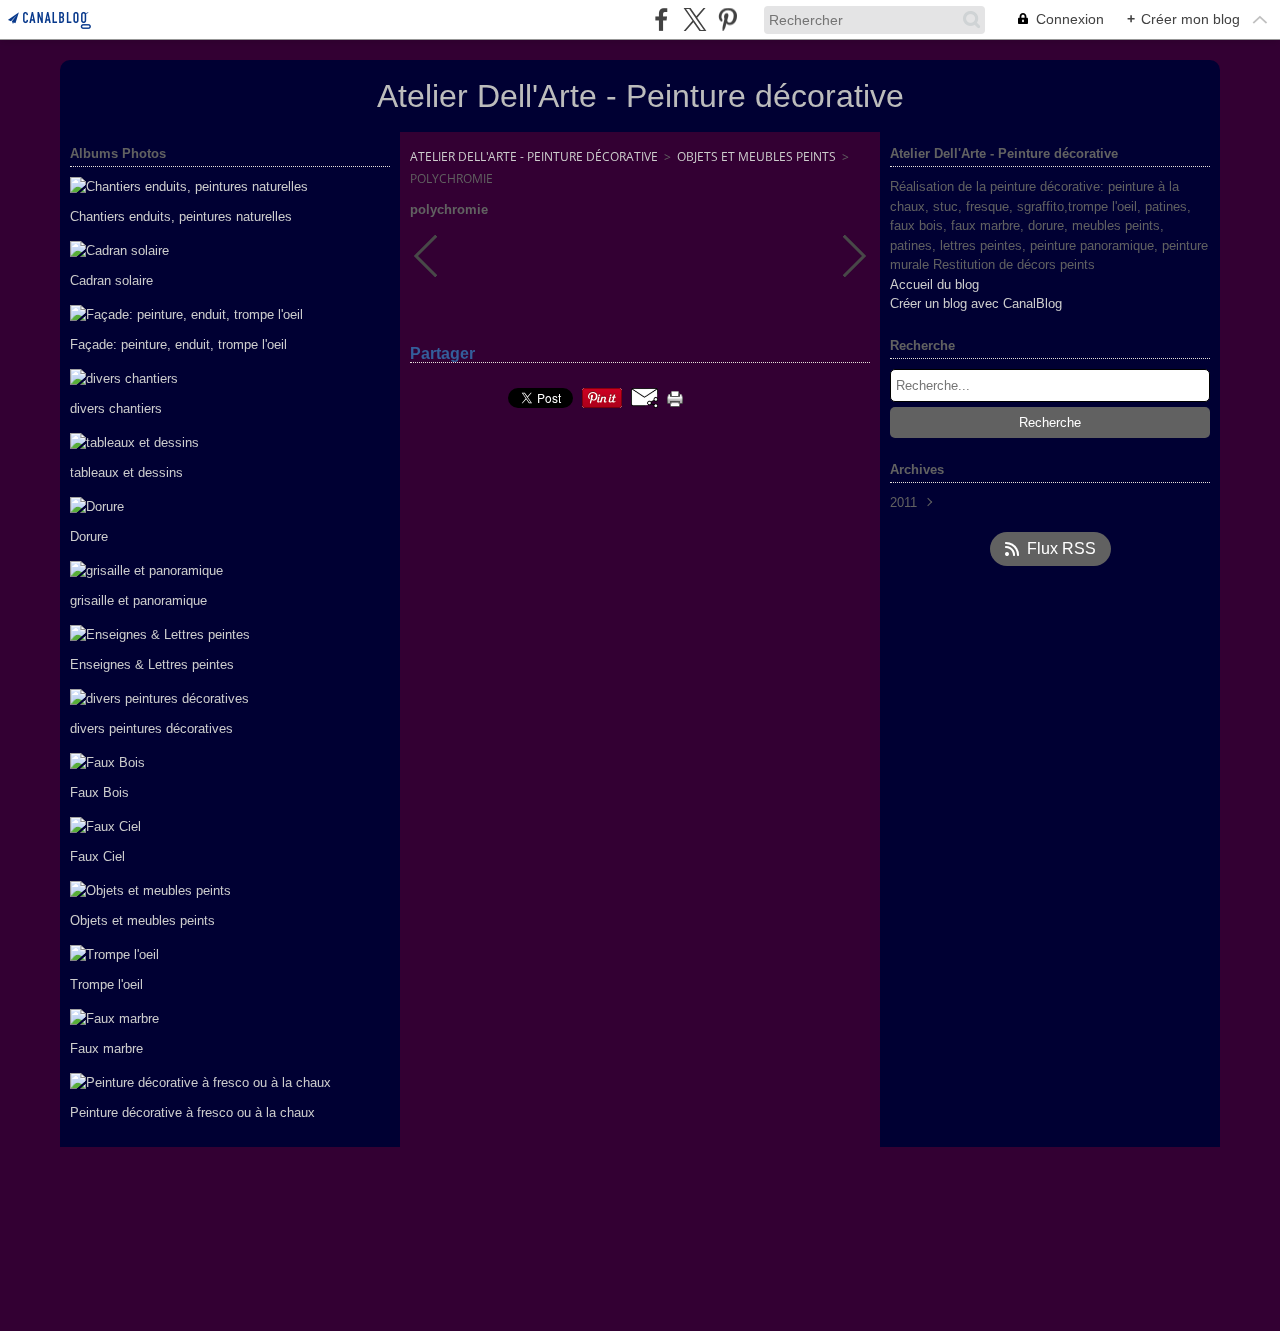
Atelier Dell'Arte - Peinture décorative (534, 156)
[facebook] (661, 19)
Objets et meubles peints (756, 156)
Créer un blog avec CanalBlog (976, 303)
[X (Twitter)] (694, 19)
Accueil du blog (934, 284)
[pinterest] (727, 19)
